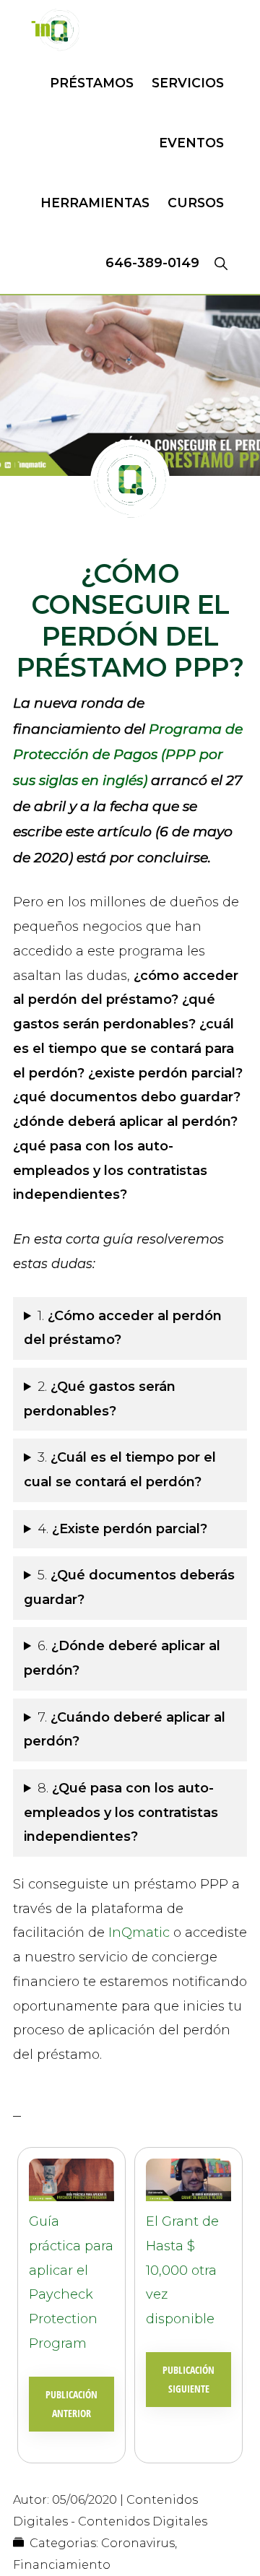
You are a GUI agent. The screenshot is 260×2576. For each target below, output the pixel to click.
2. (100, 1399)
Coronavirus (138, 2543)
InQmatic (139, 1933)
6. (122, 1658)
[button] (221, 263)
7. (125, 1730)
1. (123, 1328)
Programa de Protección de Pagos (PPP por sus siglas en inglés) (128, 755)
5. (129, 1587)
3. (120, 1470)
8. (121, 1813)
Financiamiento (62, 2565)
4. (124, 1529)
